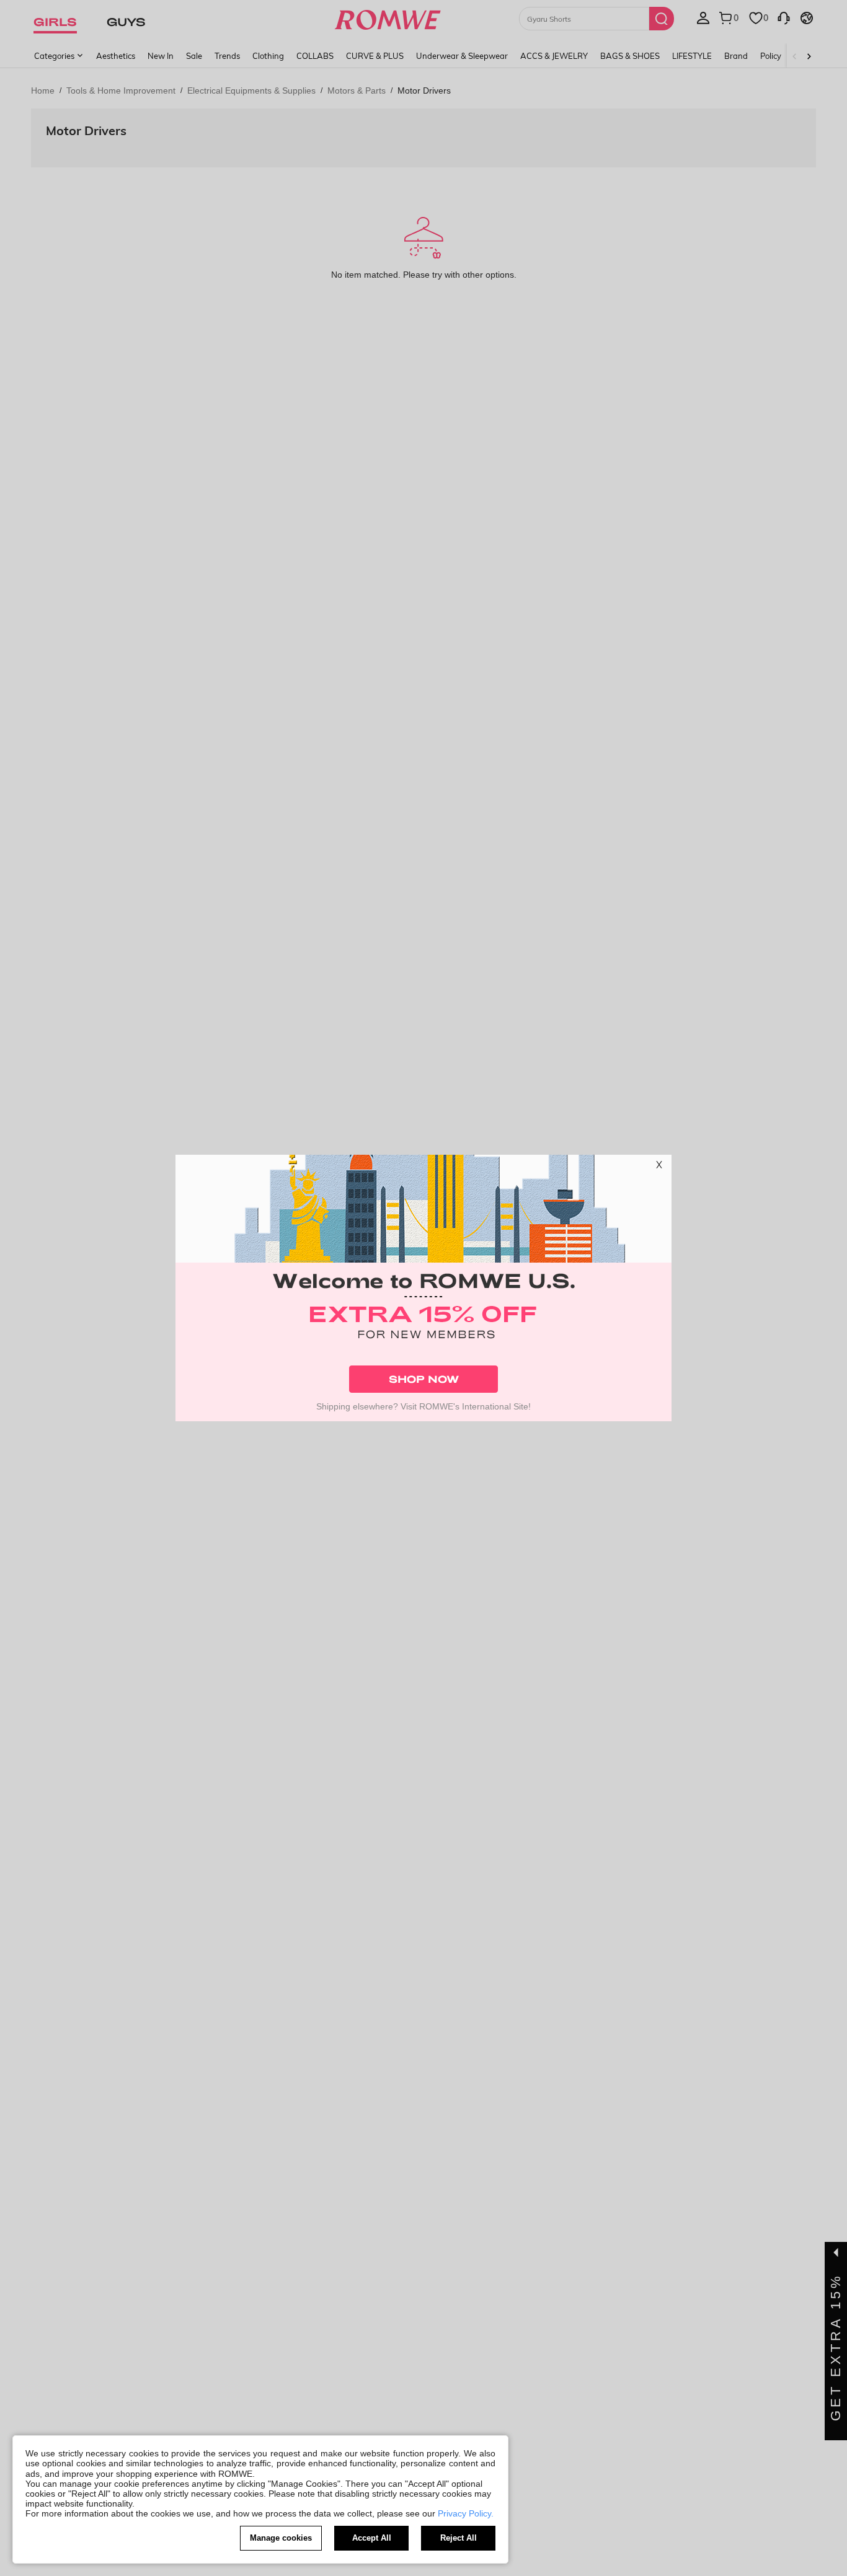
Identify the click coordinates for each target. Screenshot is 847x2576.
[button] (659, 1167)
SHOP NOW (424, 1379)
